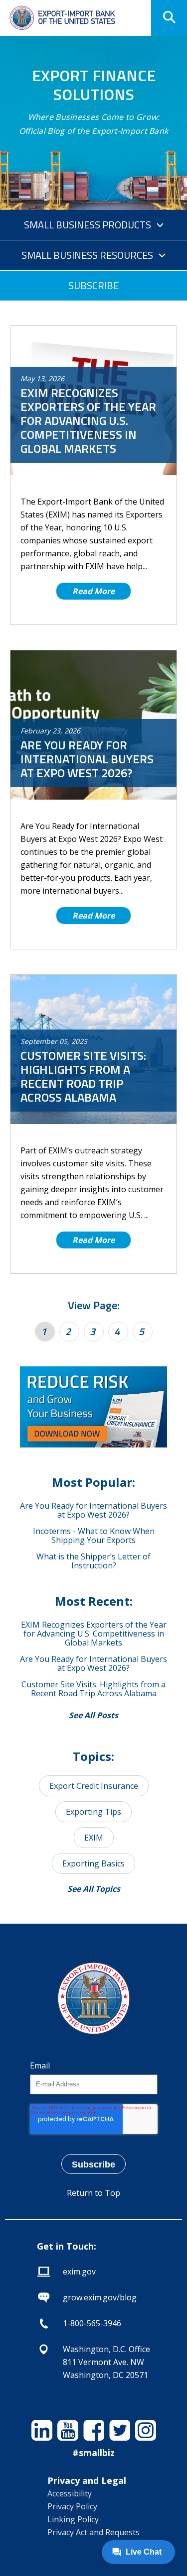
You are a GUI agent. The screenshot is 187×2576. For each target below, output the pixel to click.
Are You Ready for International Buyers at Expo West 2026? (93, 1510)
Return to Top (93, 2193)
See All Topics (94, 1889)
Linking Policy (73, 2519)
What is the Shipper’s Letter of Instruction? (93, 1561)
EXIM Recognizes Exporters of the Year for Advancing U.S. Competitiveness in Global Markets (94, 1634)
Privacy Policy (72, 2506)
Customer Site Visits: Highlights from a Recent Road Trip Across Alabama (93, 1689)
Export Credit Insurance (94, 1786)
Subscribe (93, 285)
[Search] (169, 18)
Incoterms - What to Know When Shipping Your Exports (94, 1536)
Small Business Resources (87, 255)
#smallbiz (93, 2453)
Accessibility (70, 2493)
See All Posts (93, 1715)
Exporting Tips (93, 1812)
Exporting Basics (93, 1863)
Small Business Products (88, 225)
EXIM (94, 1838)
